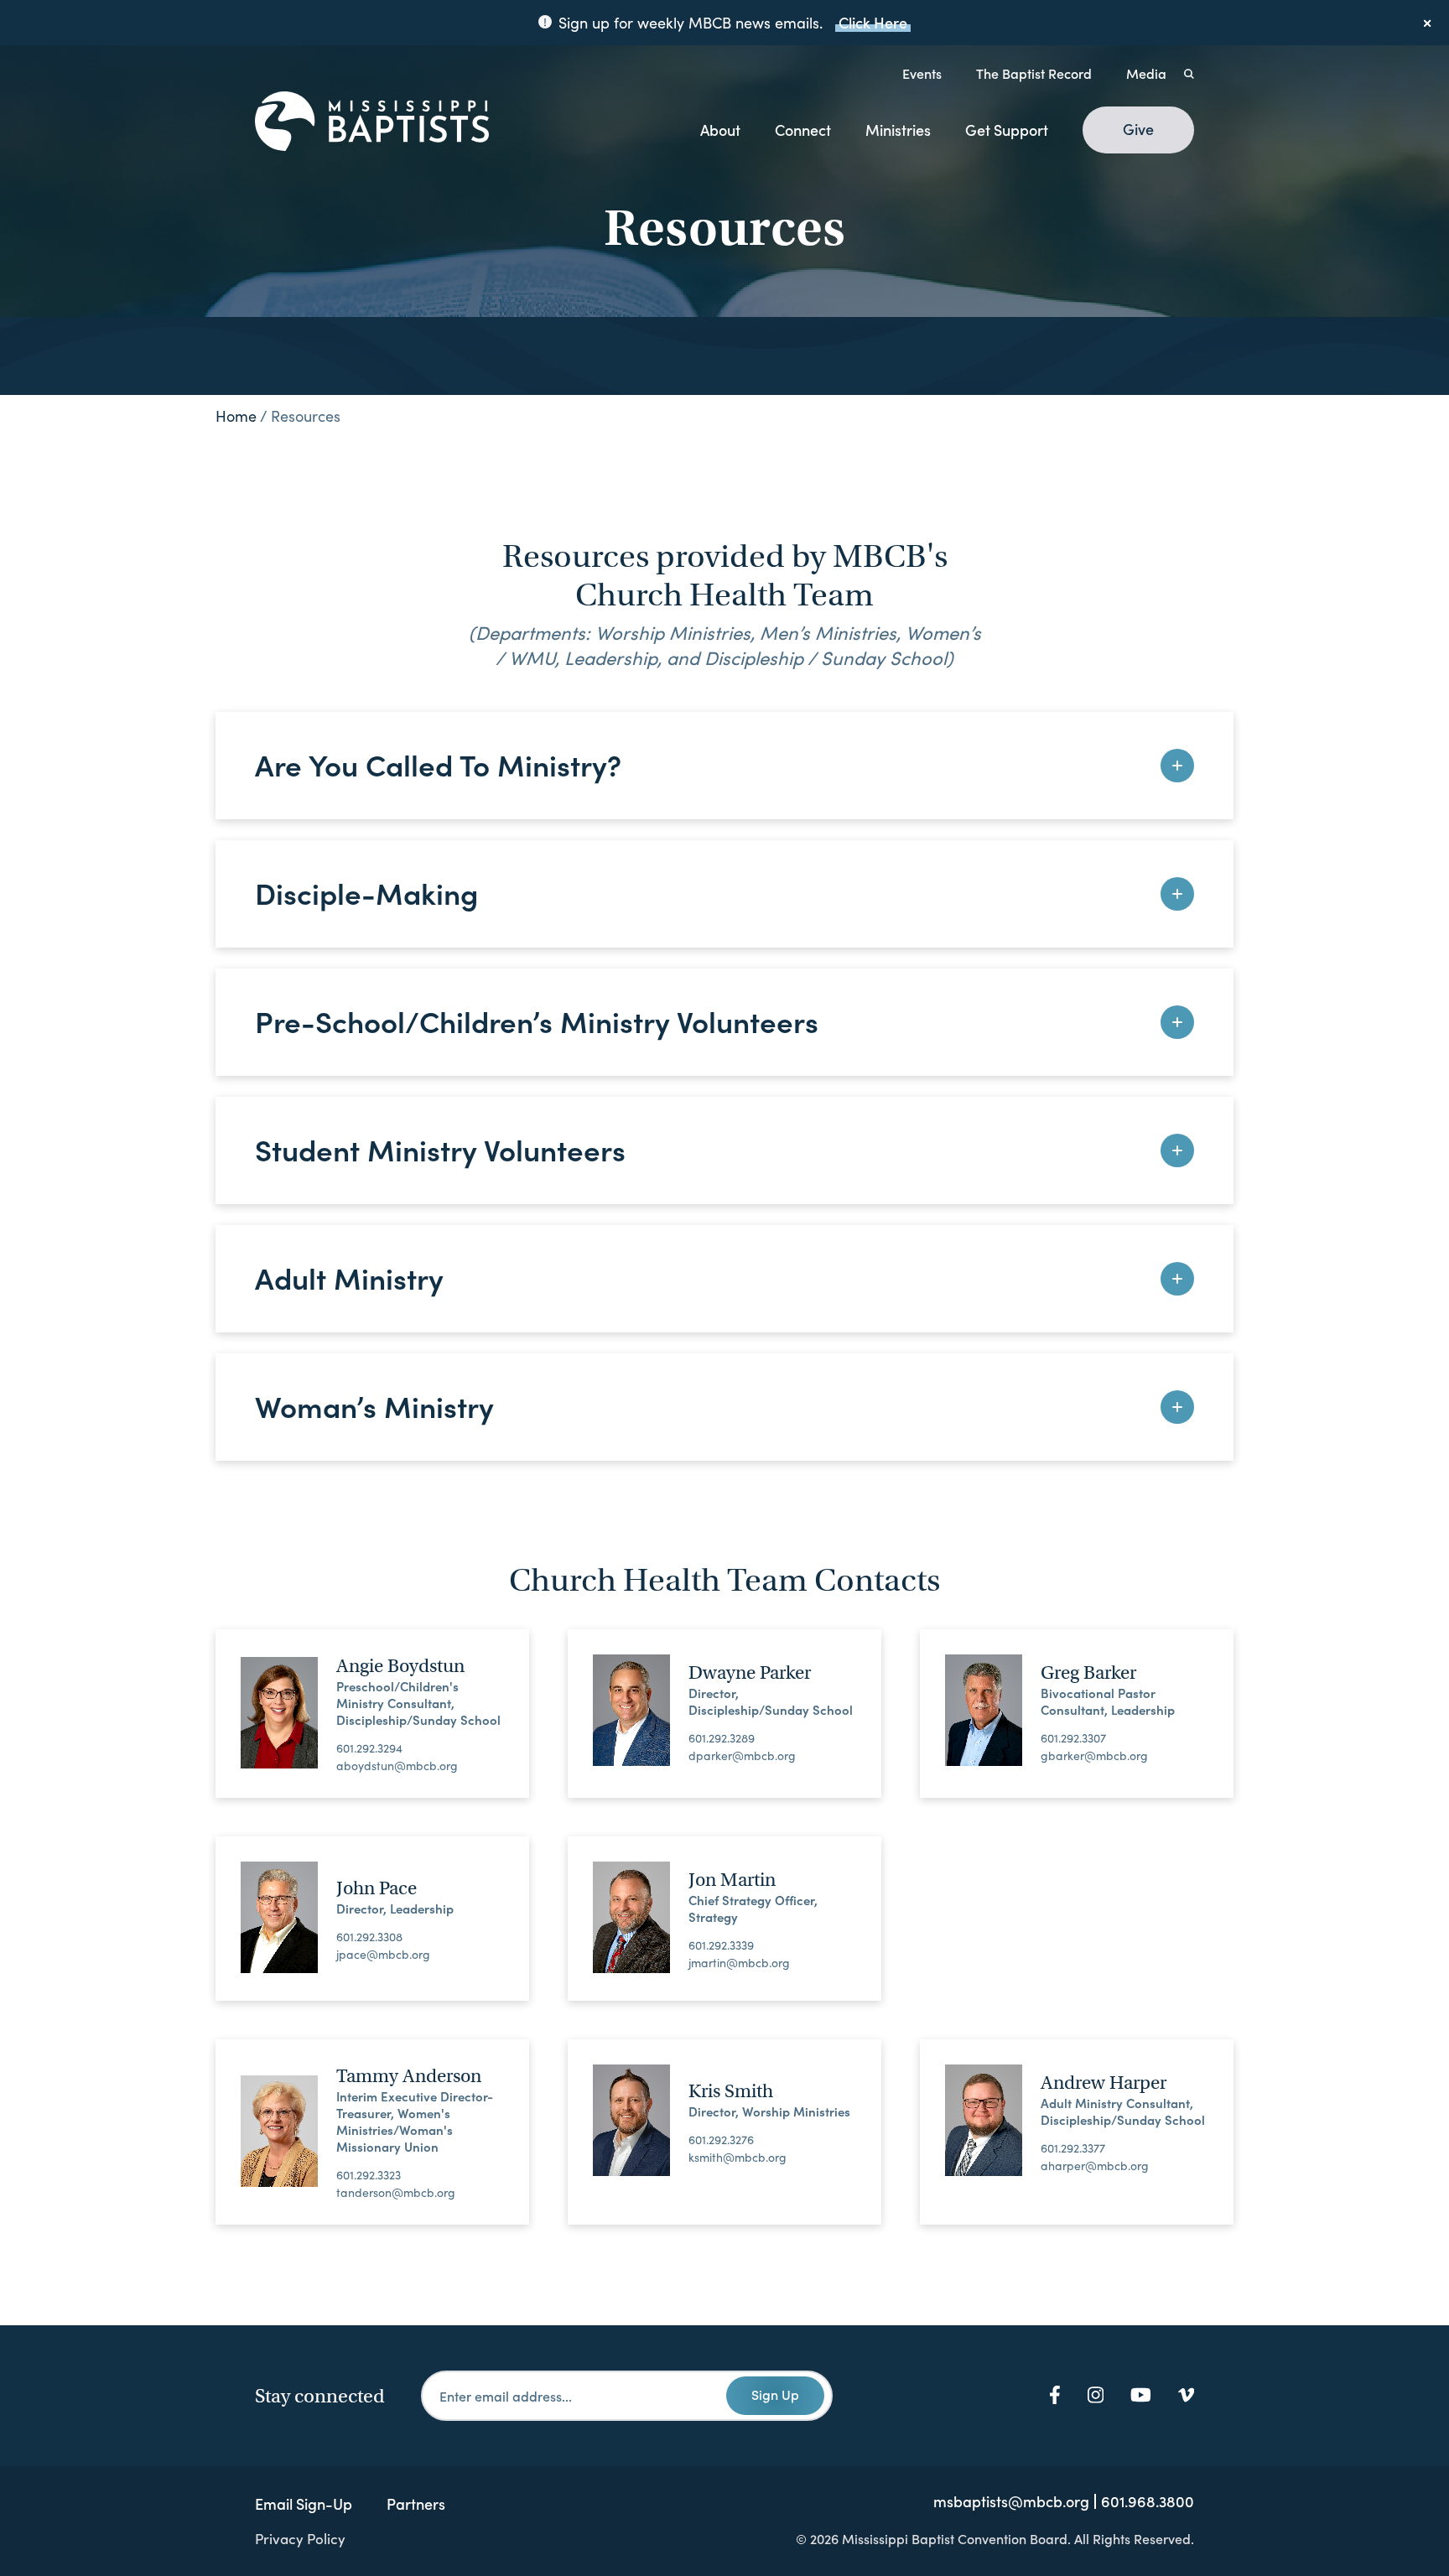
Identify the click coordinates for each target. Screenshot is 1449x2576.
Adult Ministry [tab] (349, 1277)
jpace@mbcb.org (383, 1955)
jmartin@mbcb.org (739, 1963)
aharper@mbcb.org (1095, 2166)
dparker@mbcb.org (742, 1756)
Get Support (1007, 130)
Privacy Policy (300, 2538)
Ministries (898, 130)
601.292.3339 (721, 1945)
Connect (803, 130)
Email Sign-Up (304, 2503)
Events (922, 73)
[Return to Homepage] (372, 122)
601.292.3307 (1073, 1738)
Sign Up (775, 2394)
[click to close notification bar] (1428, 23)
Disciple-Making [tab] (366, 892)
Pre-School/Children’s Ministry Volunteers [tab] (537, 1020)
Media (1146, 73)
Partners (416, 2503)
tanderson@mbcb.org (396, 2193)
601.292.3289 (722, 1738)
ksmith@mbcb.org (737, 2158)
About (720, 130)
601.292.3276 (721, 2140)
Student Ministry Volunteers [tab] (440, 1148)
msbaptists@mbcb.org (1011, 2501)
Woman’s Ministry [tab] (374, 1405)
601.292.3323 (369, 2175)
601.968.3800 (1148, 2501)
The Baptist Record (1034, 73)
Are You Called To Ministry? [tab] (438, 763)
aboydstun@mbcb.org (397, 1766)
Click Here (873, 22)
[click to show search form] (1189, 73)
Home (236, 416)
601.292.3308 (369, 1937)
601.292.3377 (1073, 2148)
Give (1138, 129)
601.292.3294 (369, 1748)
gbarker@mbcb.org (1094, 1756)
